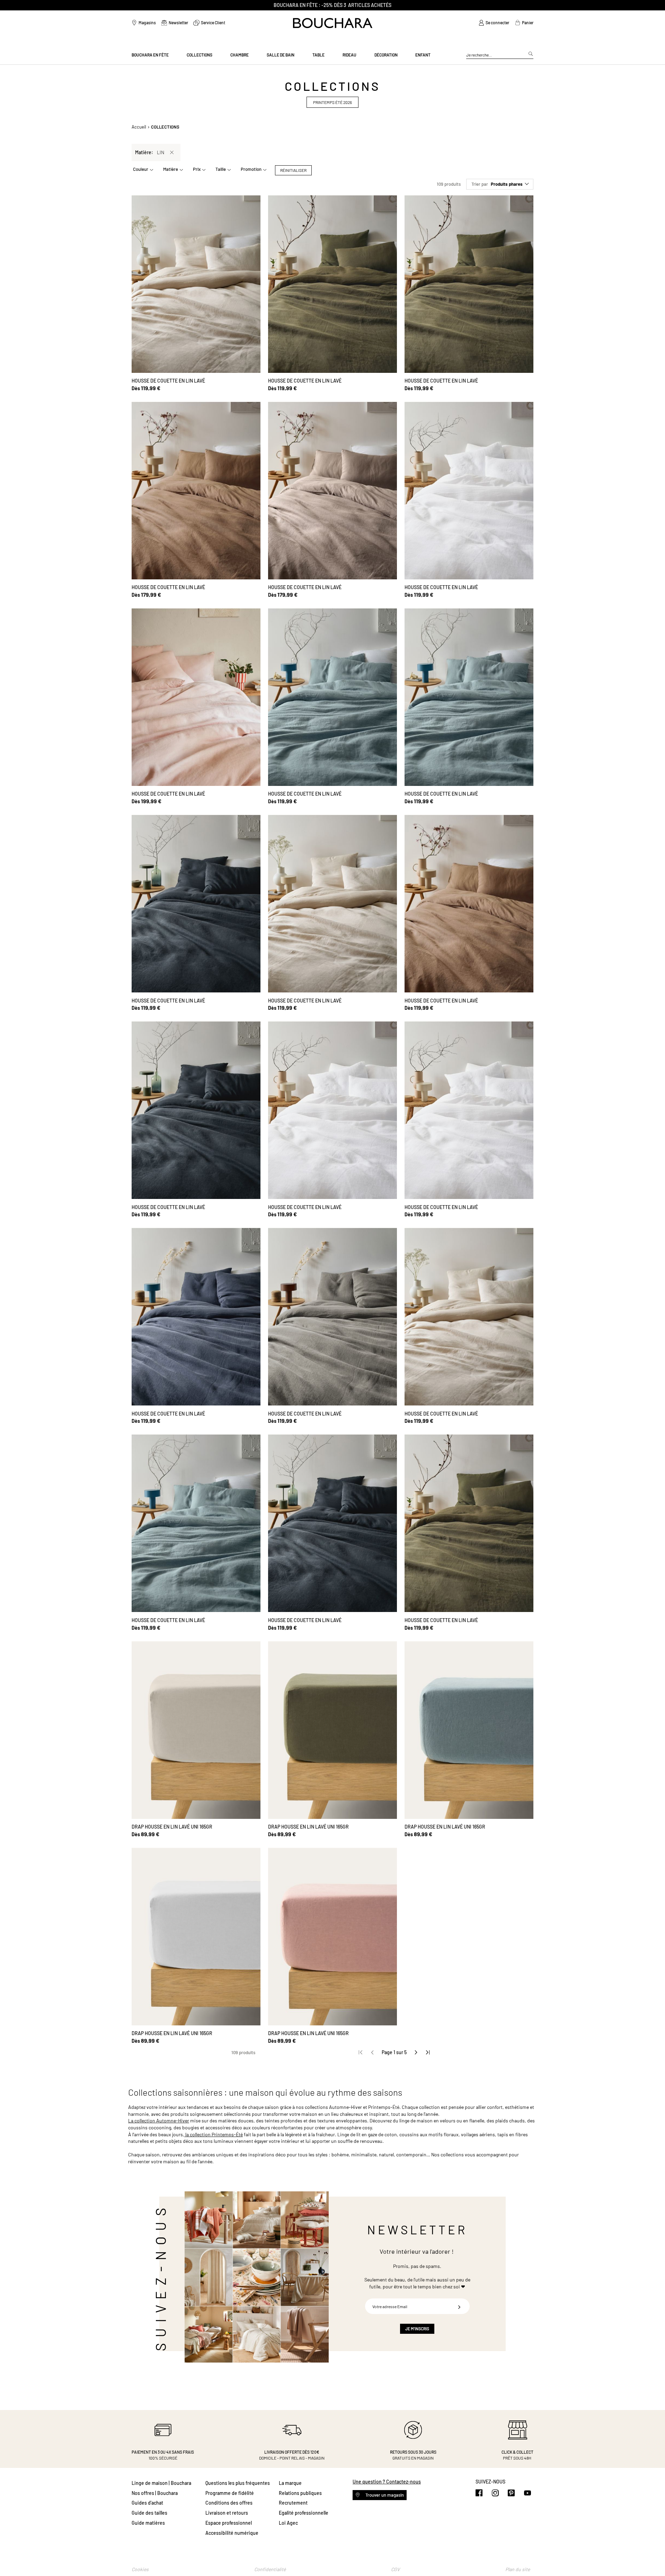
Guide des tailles (149, 2513)
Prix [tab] (197, 169)
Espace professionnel (229, 2523)
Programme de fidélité (230, 2493)
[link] (494, 23)
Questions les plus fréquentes (238, 2483)
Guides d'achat (147, 2503)
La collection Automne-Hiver (159, 2121)
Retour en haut (653, 2557)
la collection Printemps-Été (214, 2134)
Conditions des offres (229, 2503)
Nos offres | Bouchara (155, 2493)
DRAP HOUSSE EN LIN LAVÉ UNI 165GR (172, 1827)
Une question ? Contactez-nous (387, 2482)
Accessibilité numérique (232, 2533)
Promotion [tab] (251, 169)
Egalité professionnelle (304, 2513)
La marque (290, 2483)
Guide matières (148, 2523)
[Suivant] (416, 2052)
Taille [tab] (221, 169)
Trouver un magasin (384, 2495)
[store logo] (333, 23)
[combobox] (500, 55)
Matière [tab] (171, 169)
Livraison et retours (227, 2513)
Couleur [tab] (141, 169)
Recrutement (293, 2503)
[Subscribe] (459, 2306)
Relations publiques (300, 2493)
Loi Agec (288, 2523)
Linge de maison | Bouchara (161, 2483)
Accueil (139, 127)
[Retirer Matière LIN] (172, 152)
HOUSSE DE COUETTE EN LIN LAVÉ (168, 381)
